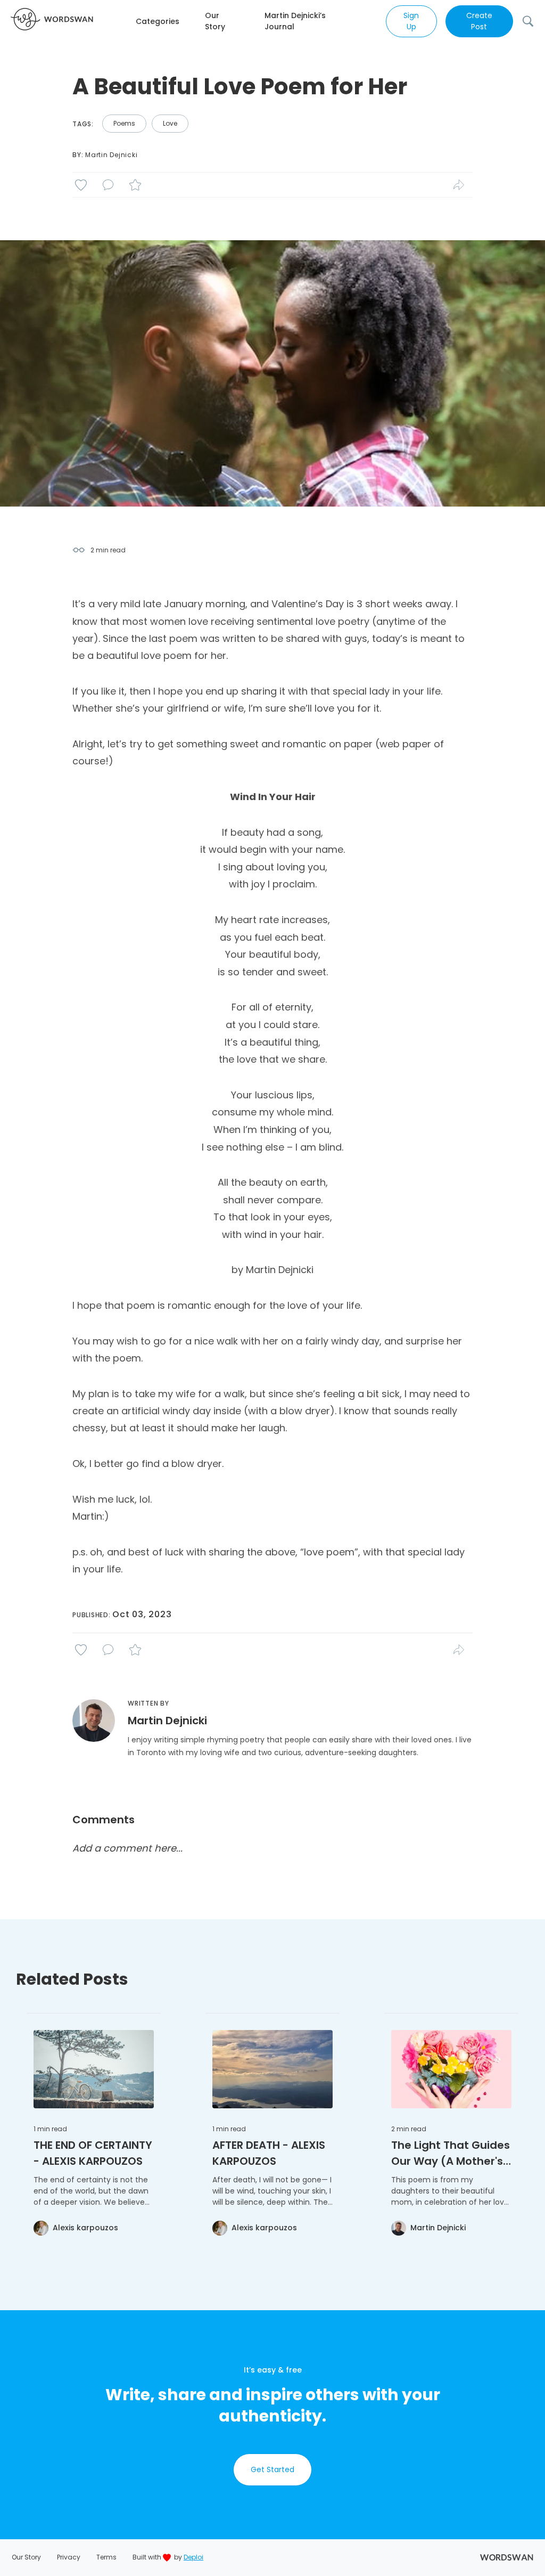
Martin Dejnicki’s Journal (295, 21)
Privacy (69, 2557)
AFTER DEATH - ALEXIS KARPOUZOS (269, 2153)
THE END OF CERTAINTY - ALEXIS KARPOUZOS (93, 2153)
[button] (170, 22)
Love (170, 123)
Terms (106, 2557)
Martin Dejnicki (111, 155)
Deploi (193, 2557)
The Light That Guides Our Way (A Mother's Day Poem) (451, 2153)
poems (124, 123)
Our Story (215, 21)
